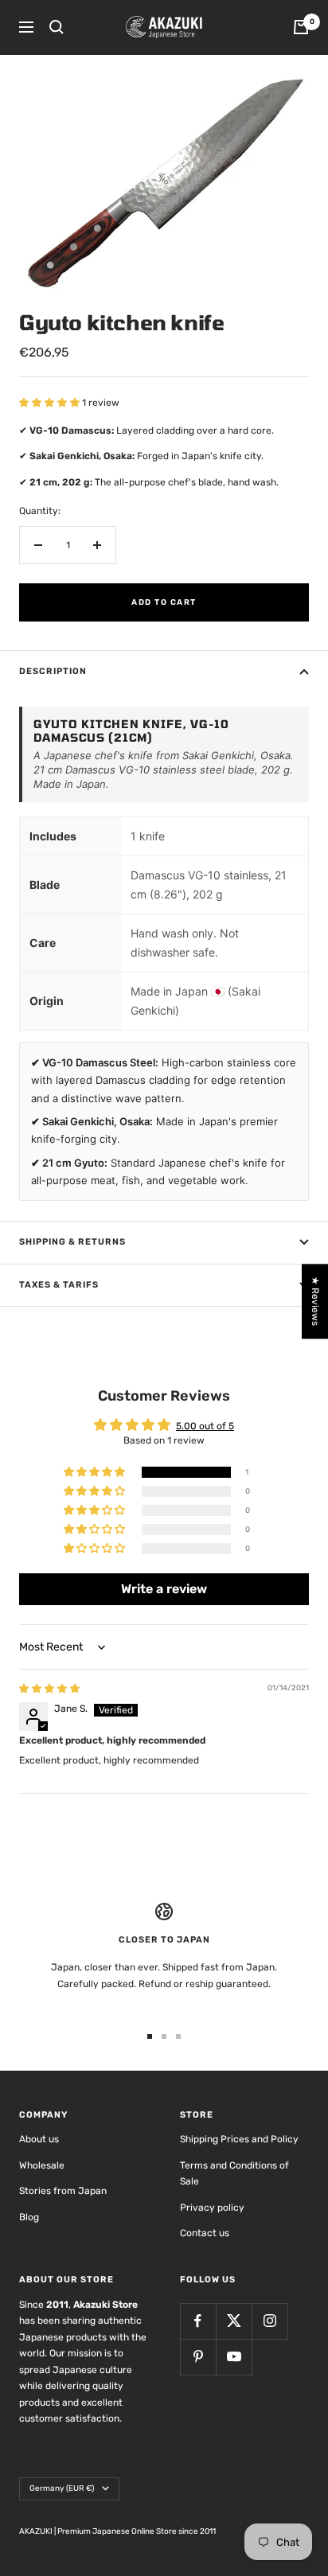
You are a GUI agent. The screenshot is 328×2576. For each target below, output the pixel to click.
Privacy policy (212, 2208)
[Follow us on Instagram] (269, 2321)
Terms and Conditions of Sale (234, 2174)
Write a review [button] (164, 1589)
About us (39, 2139)
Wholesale (42, 2165)
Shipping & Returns (72, 1242)
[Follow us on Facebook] (198, 2321)
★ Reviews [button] (315, 1301)
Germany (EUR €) (62, 2488)
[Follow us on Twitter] (234, 2321)
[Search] (57, 27)
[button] (51, 403)
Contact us (205, 2233)
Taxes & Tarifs (59, 1285)
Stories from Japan (63, 2191)
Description (53, 671)
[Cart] (301, 27)
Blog (29, 2217)
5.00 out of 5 (205, 1426)
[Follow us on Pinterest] (198, 2357)
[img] (49, 1689)
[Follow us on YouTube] (234, 2357)
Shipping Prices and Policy (239, 2139)
